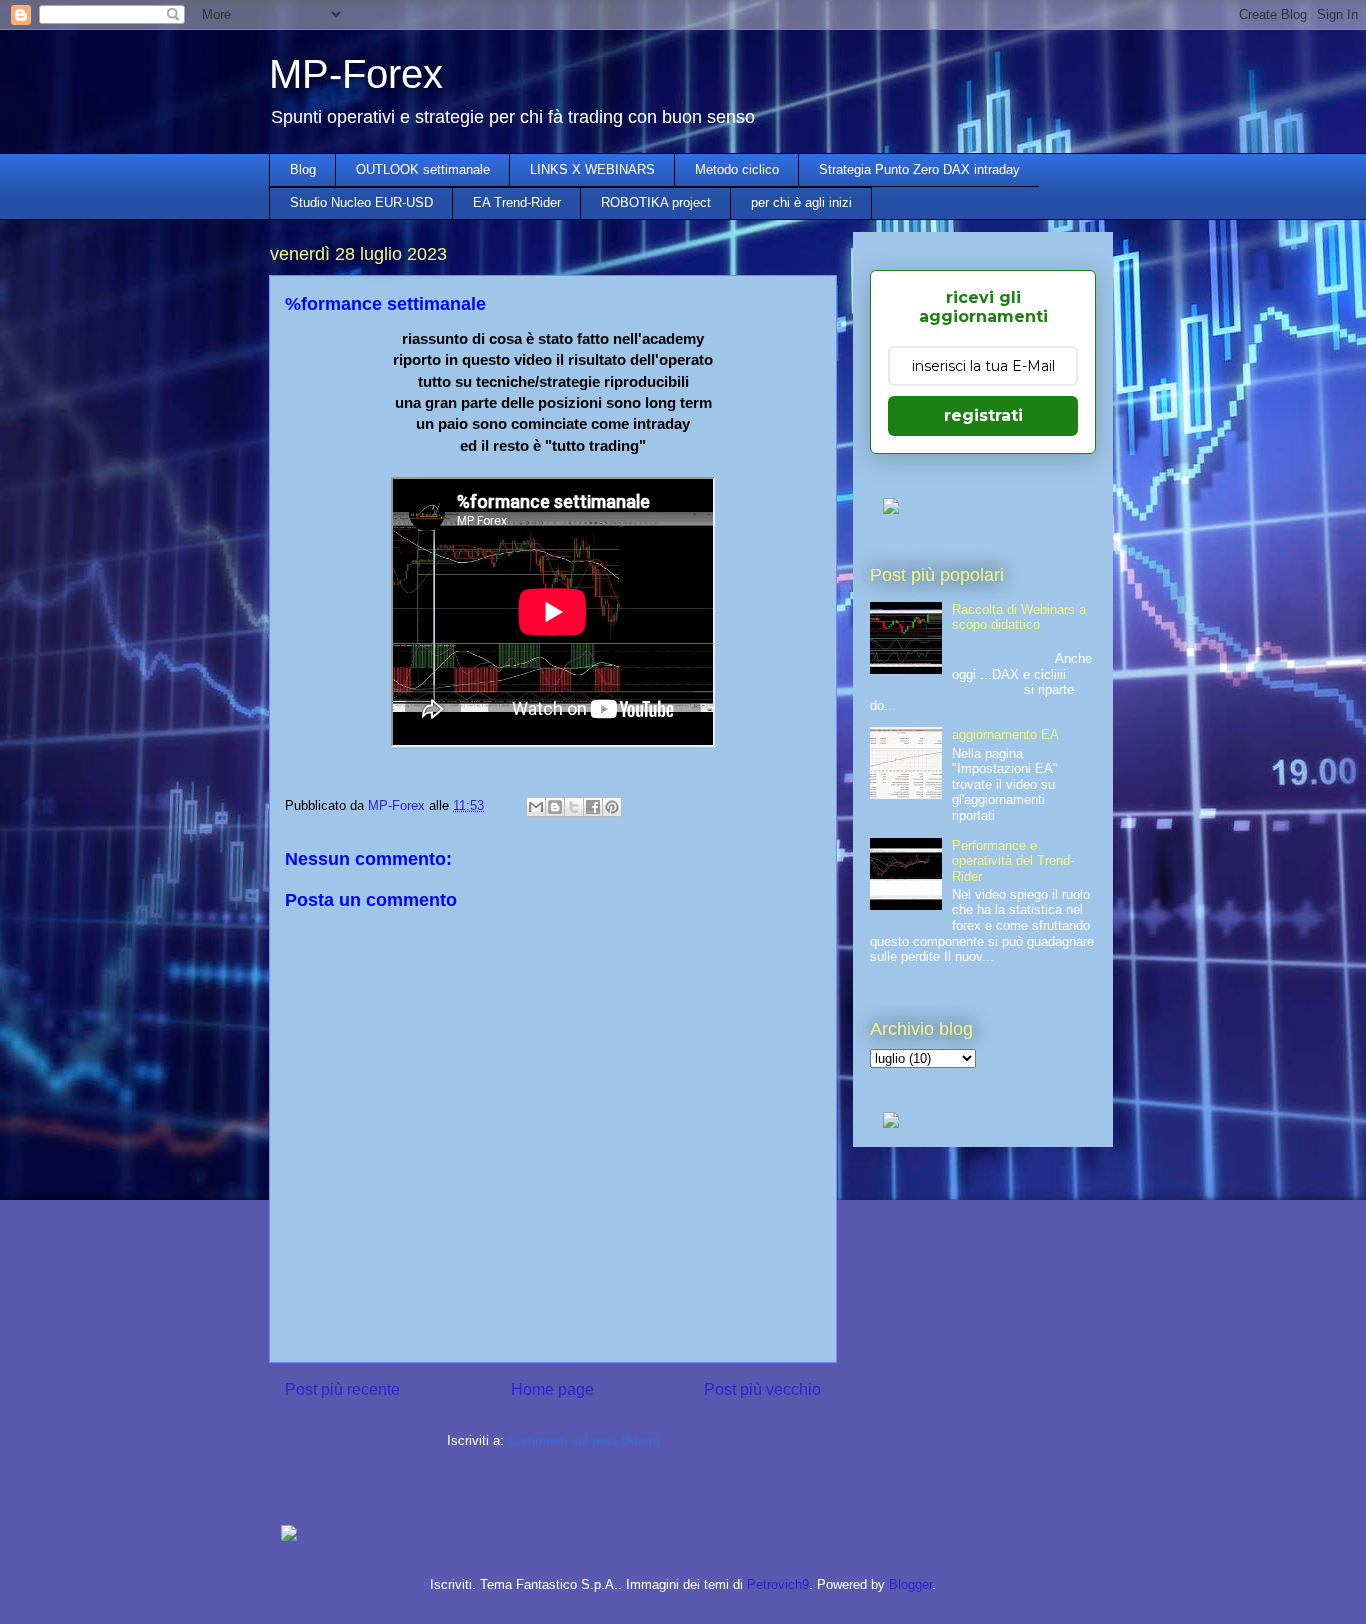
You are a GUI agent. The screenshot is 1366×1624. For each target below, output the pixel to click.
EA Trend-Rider (517, 202)
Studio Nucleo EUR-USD (361, 202)
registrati (983, 415)
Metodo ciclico (737, 169)
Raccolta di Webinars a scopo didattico (1019, 617)
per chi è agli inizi (801, 202)
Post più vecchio (762, 1389)
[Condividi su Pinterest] (612, 807)
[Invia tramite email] (536, 807)
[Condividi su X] (574, 807)
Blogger (910, 1584)
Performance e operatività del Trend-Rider (1013, 861)
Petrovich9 (778, 1584)
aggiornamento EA (1005, 734)
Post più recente (342, 1389)
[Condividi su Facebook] (593, 807)
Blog (303, 169)
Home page (552, 1389)
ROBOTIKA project (656, 202)
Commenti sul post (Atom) (584, 1440)
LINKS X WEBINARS (592, 169)
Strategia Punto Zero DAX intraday (919, 169)
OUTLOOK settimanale (423, 169)
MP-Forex (356, 74)
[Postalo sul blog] (555, 807)
